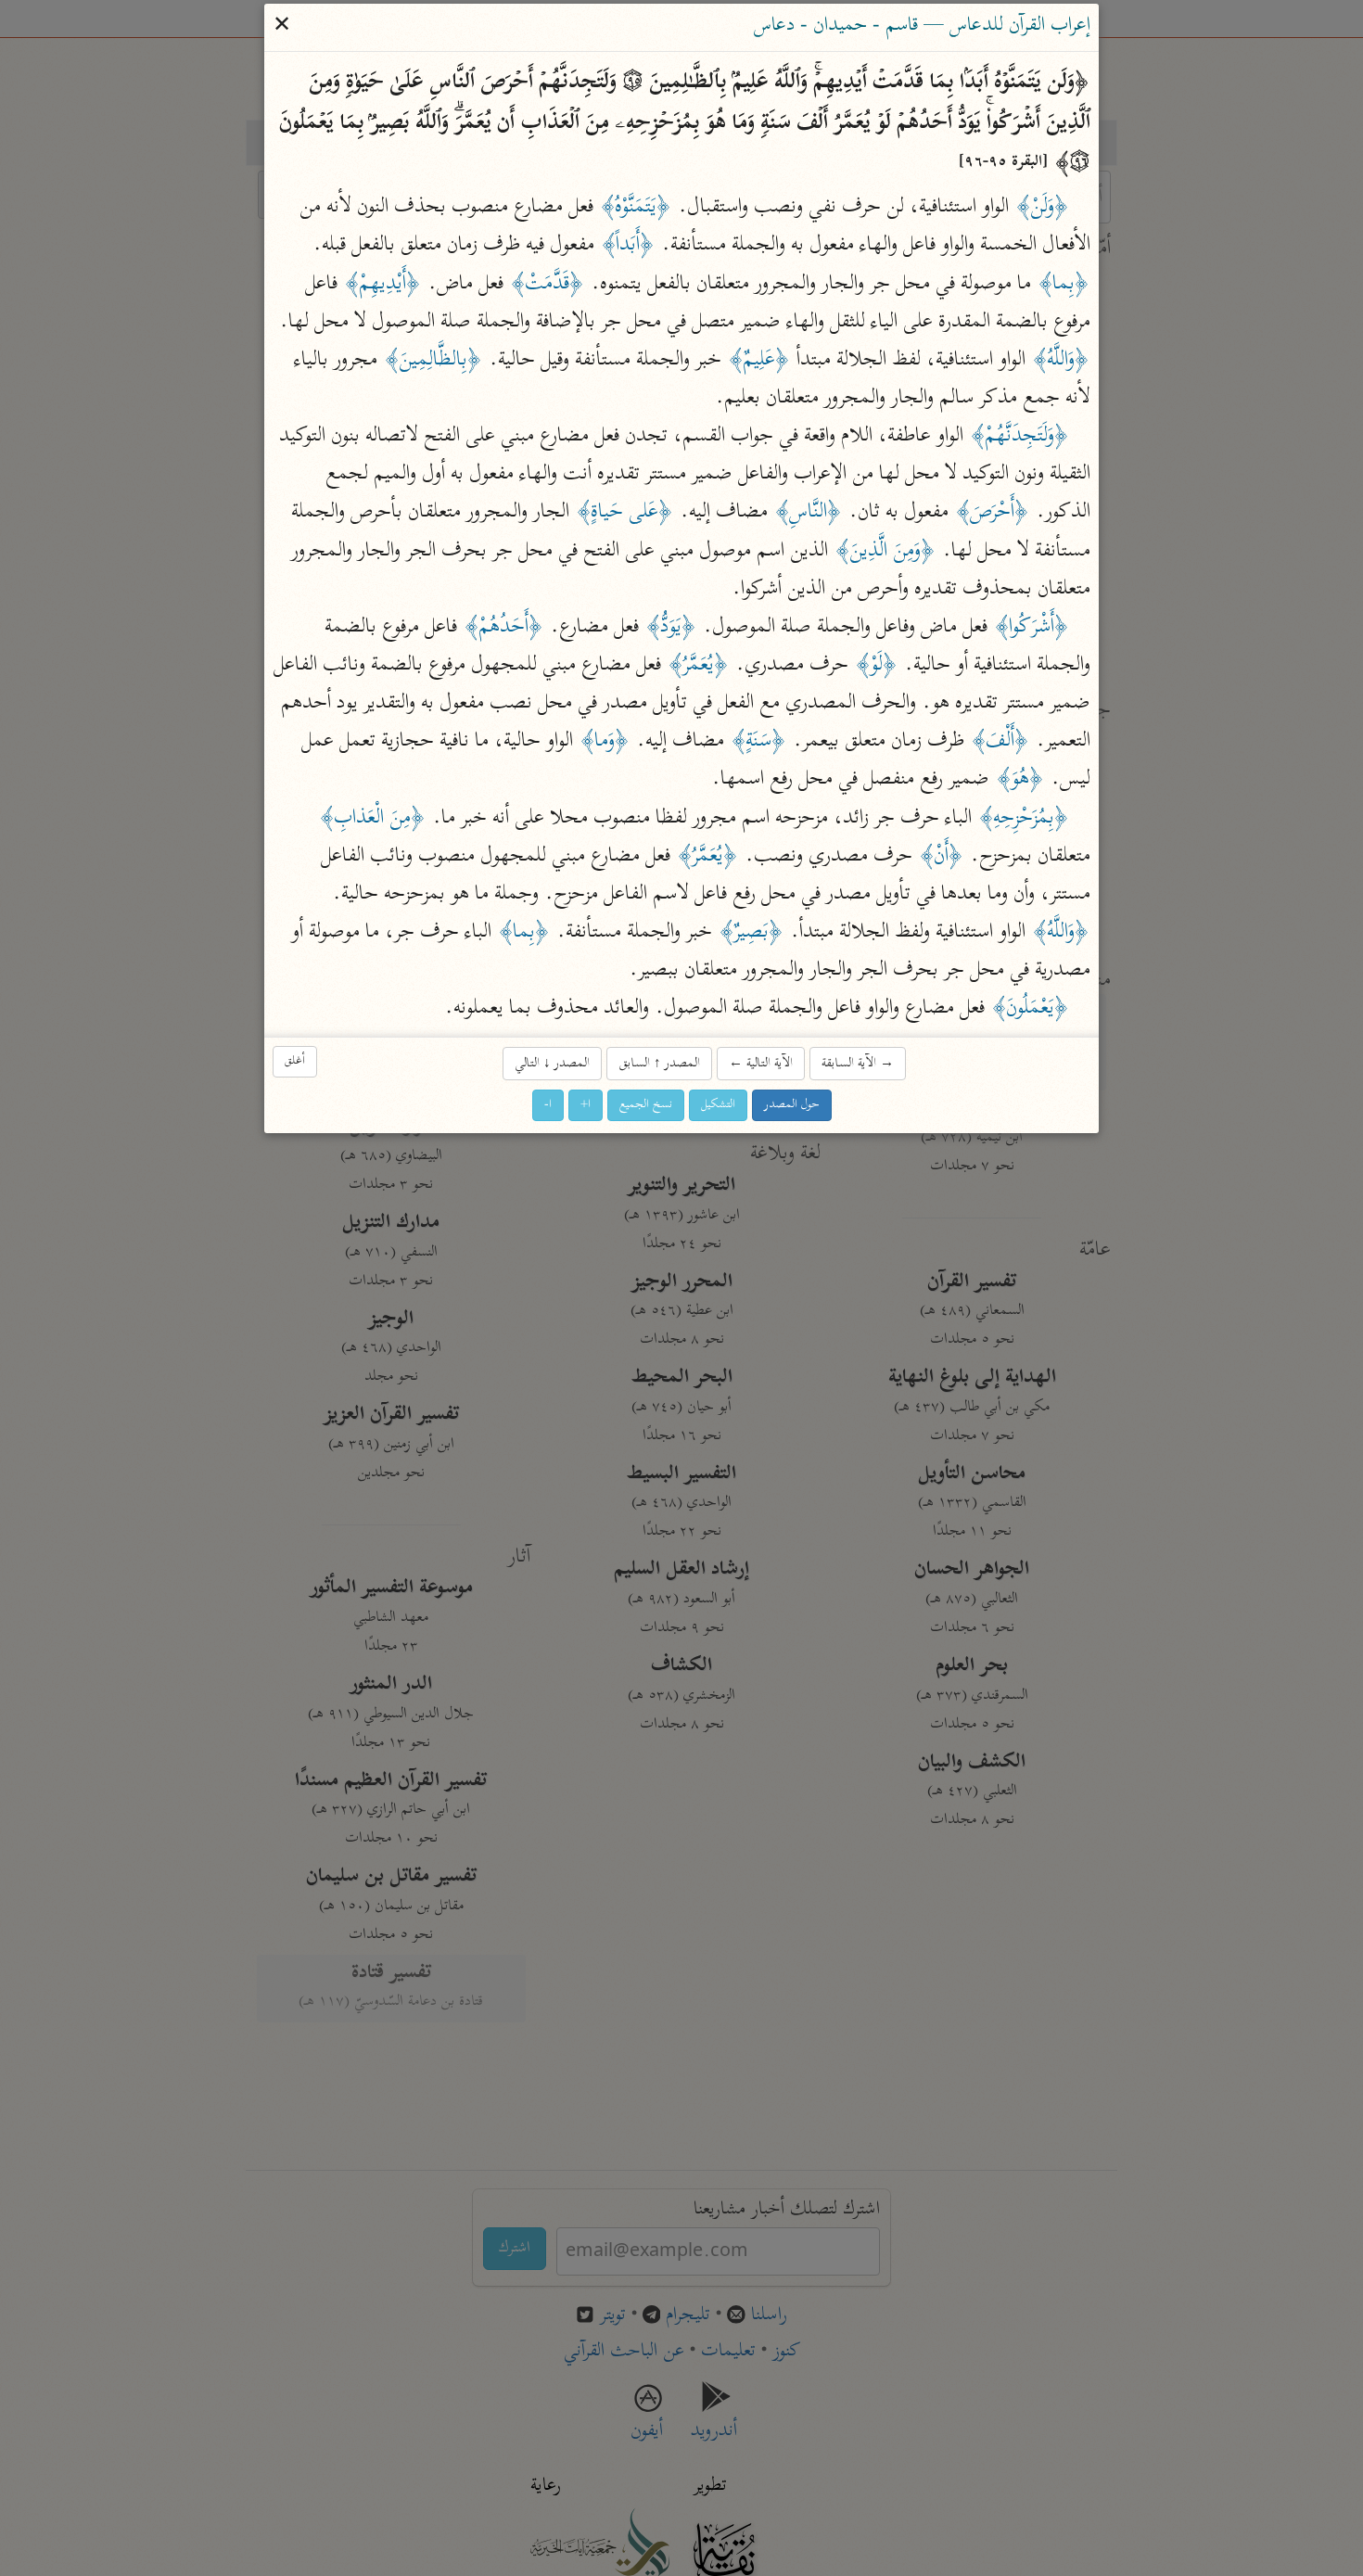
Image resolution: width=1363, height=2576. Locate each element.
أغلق (295, 1061)
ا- (548, 1105)
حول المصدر (792, 1105)
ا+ (586, 1105)
